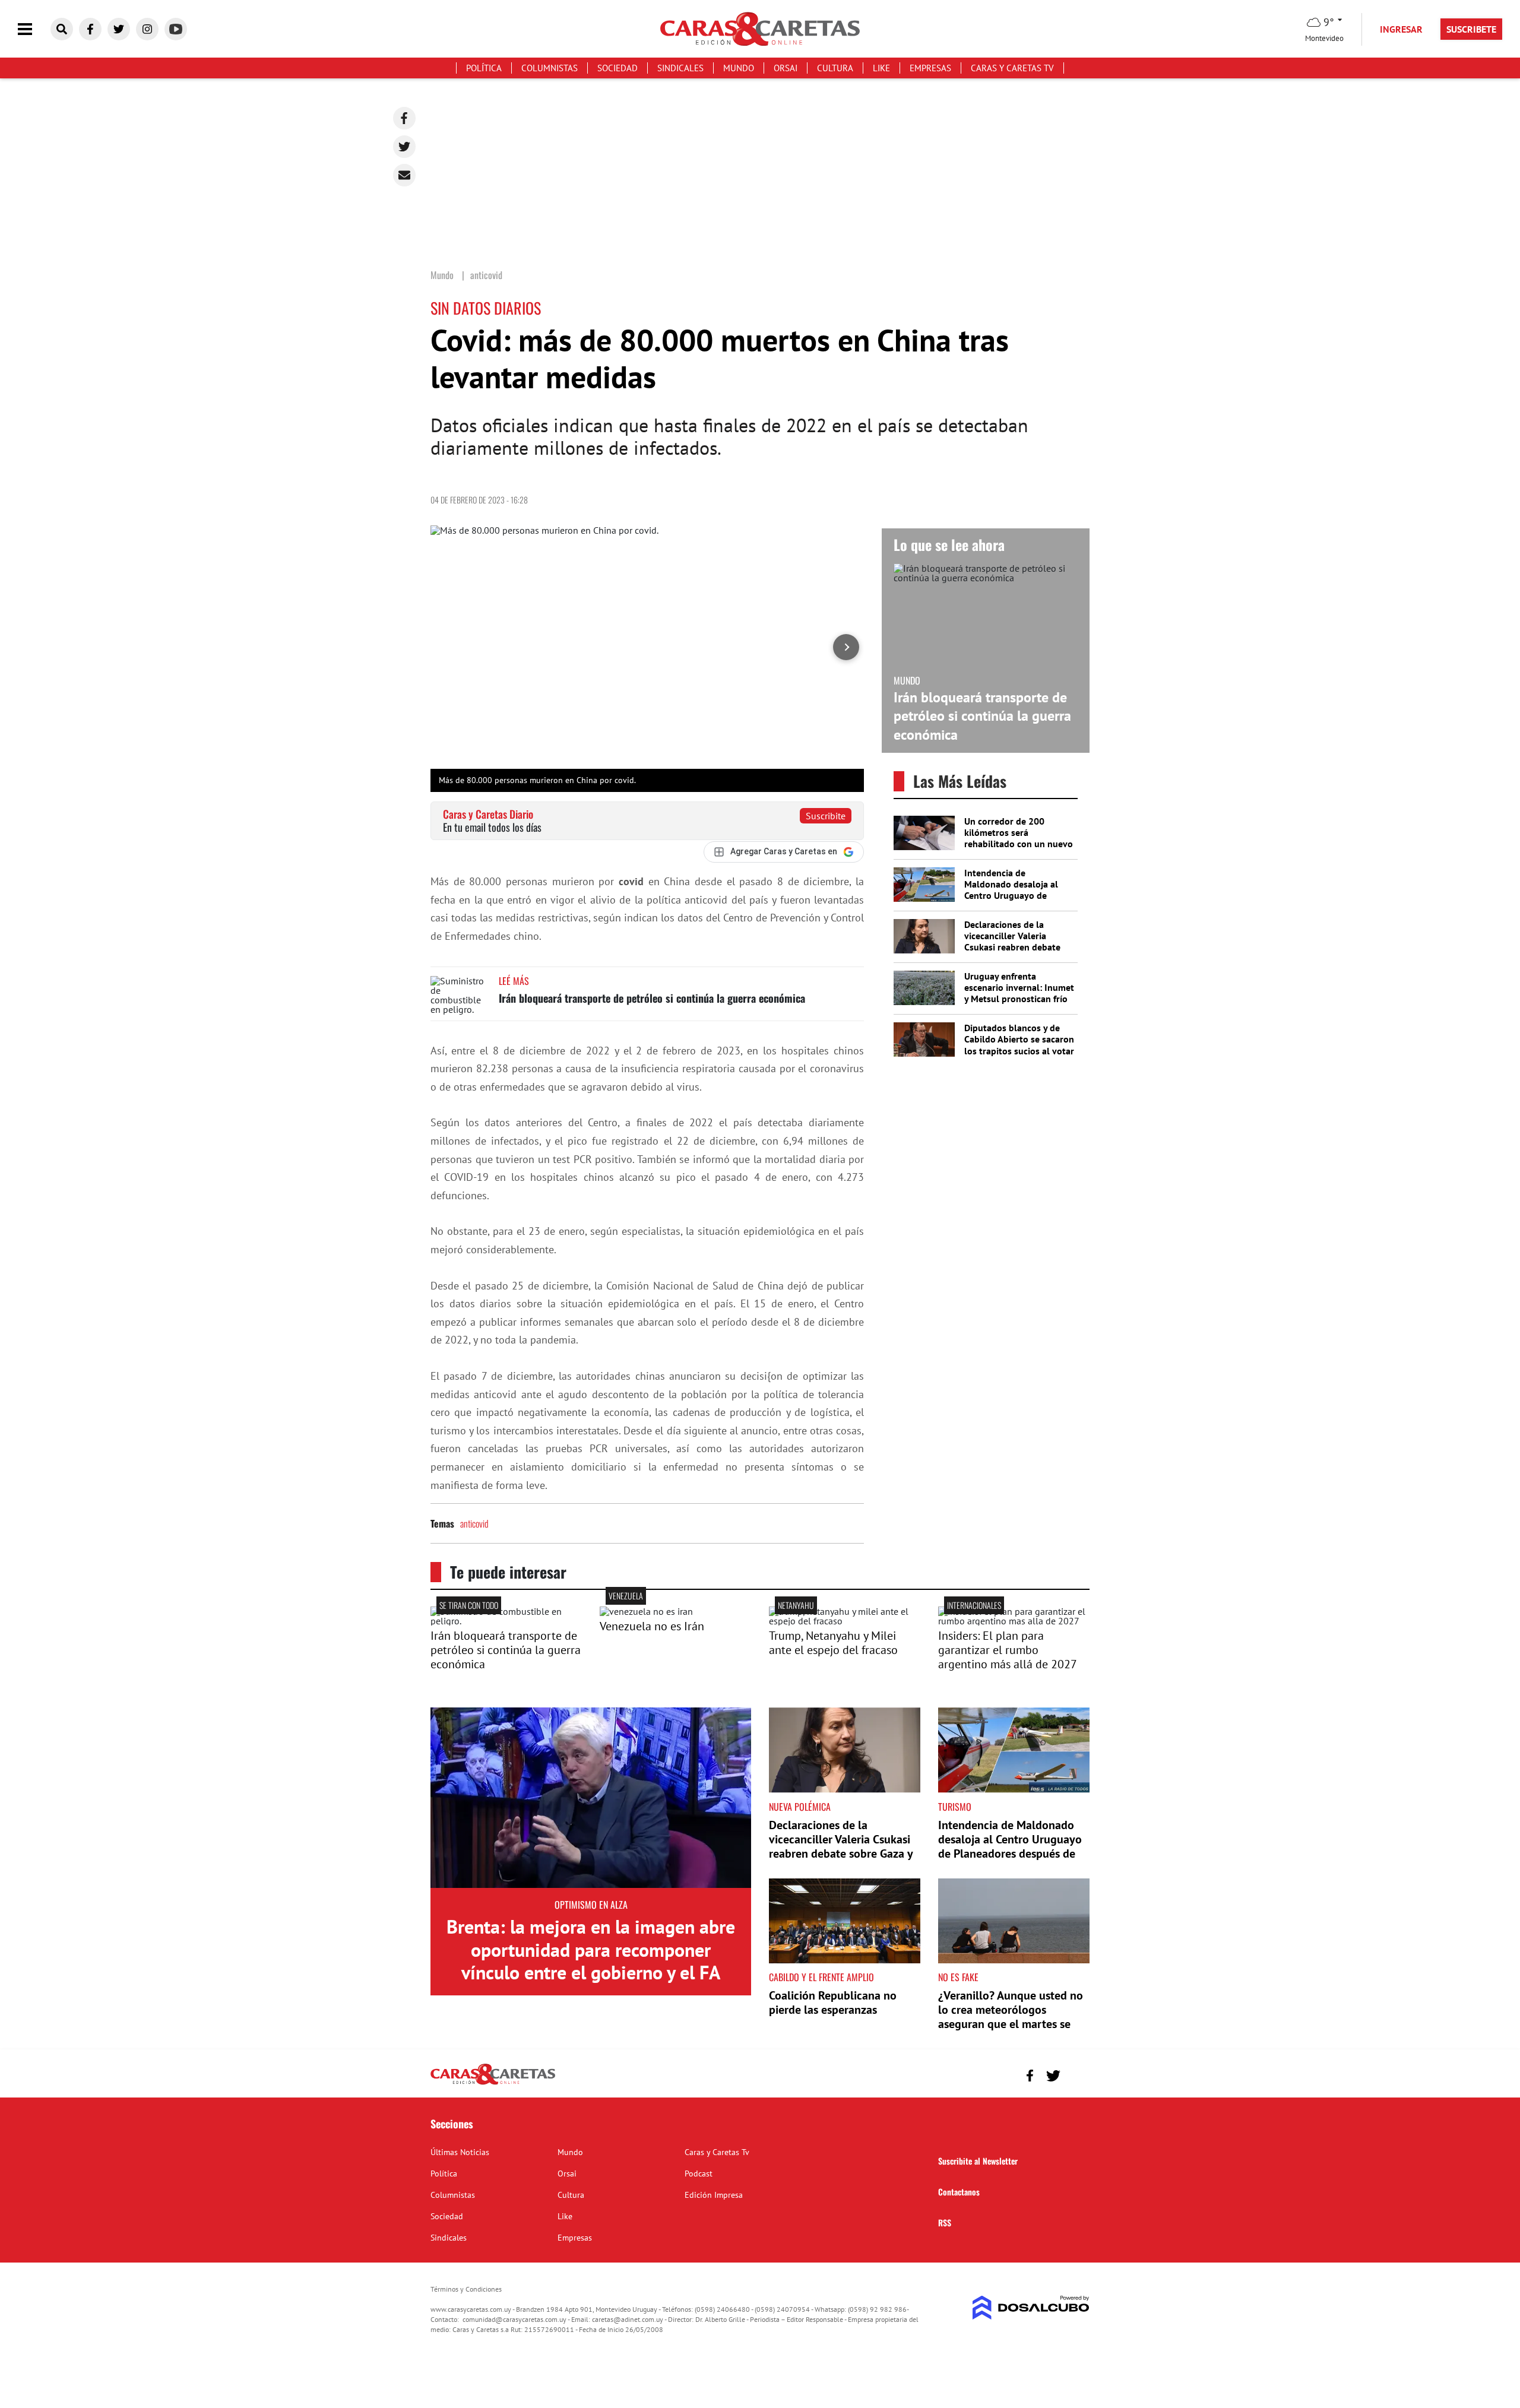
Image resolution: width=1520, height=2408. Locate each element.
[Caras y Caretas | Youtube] (176, 29)
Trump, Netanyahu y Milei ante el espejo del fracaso (833, 1643)
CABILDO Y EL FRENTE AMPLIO (821, 1977)
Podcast (699, 2173)
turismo (955, 1807)
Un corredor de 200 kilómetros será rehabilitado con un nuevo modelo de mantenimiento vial (1019, 844)
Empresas (930, 68)
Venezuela (626, 1596)
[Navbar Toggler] (34, 29)
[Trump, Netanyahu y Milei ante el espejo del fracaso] (845, 1621)
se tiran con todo (469, 1605)
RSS (945, 2222)
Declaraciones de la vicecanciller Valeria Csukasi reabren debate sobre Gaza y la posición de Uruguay (1014, 947)
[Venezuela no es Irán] (646, 1611)
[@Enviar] (404, 175)
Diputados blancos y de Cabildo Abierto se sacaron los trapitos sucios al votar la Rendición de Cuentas (1019, 1045)
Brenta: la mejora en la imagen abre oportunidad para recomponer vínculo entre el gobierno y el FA (591, 1949)
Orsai (786, 68)
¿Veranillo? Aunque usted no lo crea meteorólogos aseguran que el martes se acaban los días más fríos (1011, 2017)
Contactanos (959, 2192)
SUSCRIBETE (1471, 29)
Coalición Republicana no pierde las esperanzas (833, 2003)
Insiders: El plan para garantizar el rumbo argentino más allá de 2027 (1008, 1650)
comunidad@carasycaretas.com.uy (514, 2319)
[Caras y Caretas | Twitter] (119, 29)
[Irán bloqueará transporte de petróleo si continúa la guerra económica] (460, 998)
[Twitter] (404, 147)
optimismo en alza (591, 1905)
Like (881, 68)
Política (484, 68)
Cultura (835, 68)
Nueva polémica (800, 1807)
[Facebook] (404, 118)
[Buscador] (62, 29)
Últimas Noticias (460, 2152)
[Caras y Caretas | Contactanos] (1076, 2074)
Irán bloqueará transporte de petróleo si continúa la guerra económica (652, 998)
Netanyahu (796, 1605)
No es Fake (958, 1977)
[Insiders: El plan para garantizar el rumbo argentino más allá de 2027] (1014, 1621)
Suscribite (826, 816)
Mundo (739, 68)
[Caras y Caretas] (493, 2084)
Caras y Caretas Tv (1012, 68)
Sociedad (617, 68)
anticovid (474, 1523)
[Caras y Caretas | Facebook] (90, 29)
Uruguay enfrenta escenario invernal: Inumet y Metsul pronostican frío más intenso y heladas (1019, 993)
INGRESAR (1401, 29)
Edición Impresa (714, 2195)
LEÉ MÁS (514, 981)
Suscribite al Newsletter (978, 2161)
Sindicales (680, 68)
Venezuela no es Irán (652, 1626)
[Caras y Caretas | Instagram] (147, 29)
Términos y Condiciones (466, 2289)
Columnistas (550, 68)
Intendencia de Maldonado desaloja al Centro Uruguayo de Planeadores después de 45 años (1014, 896)
